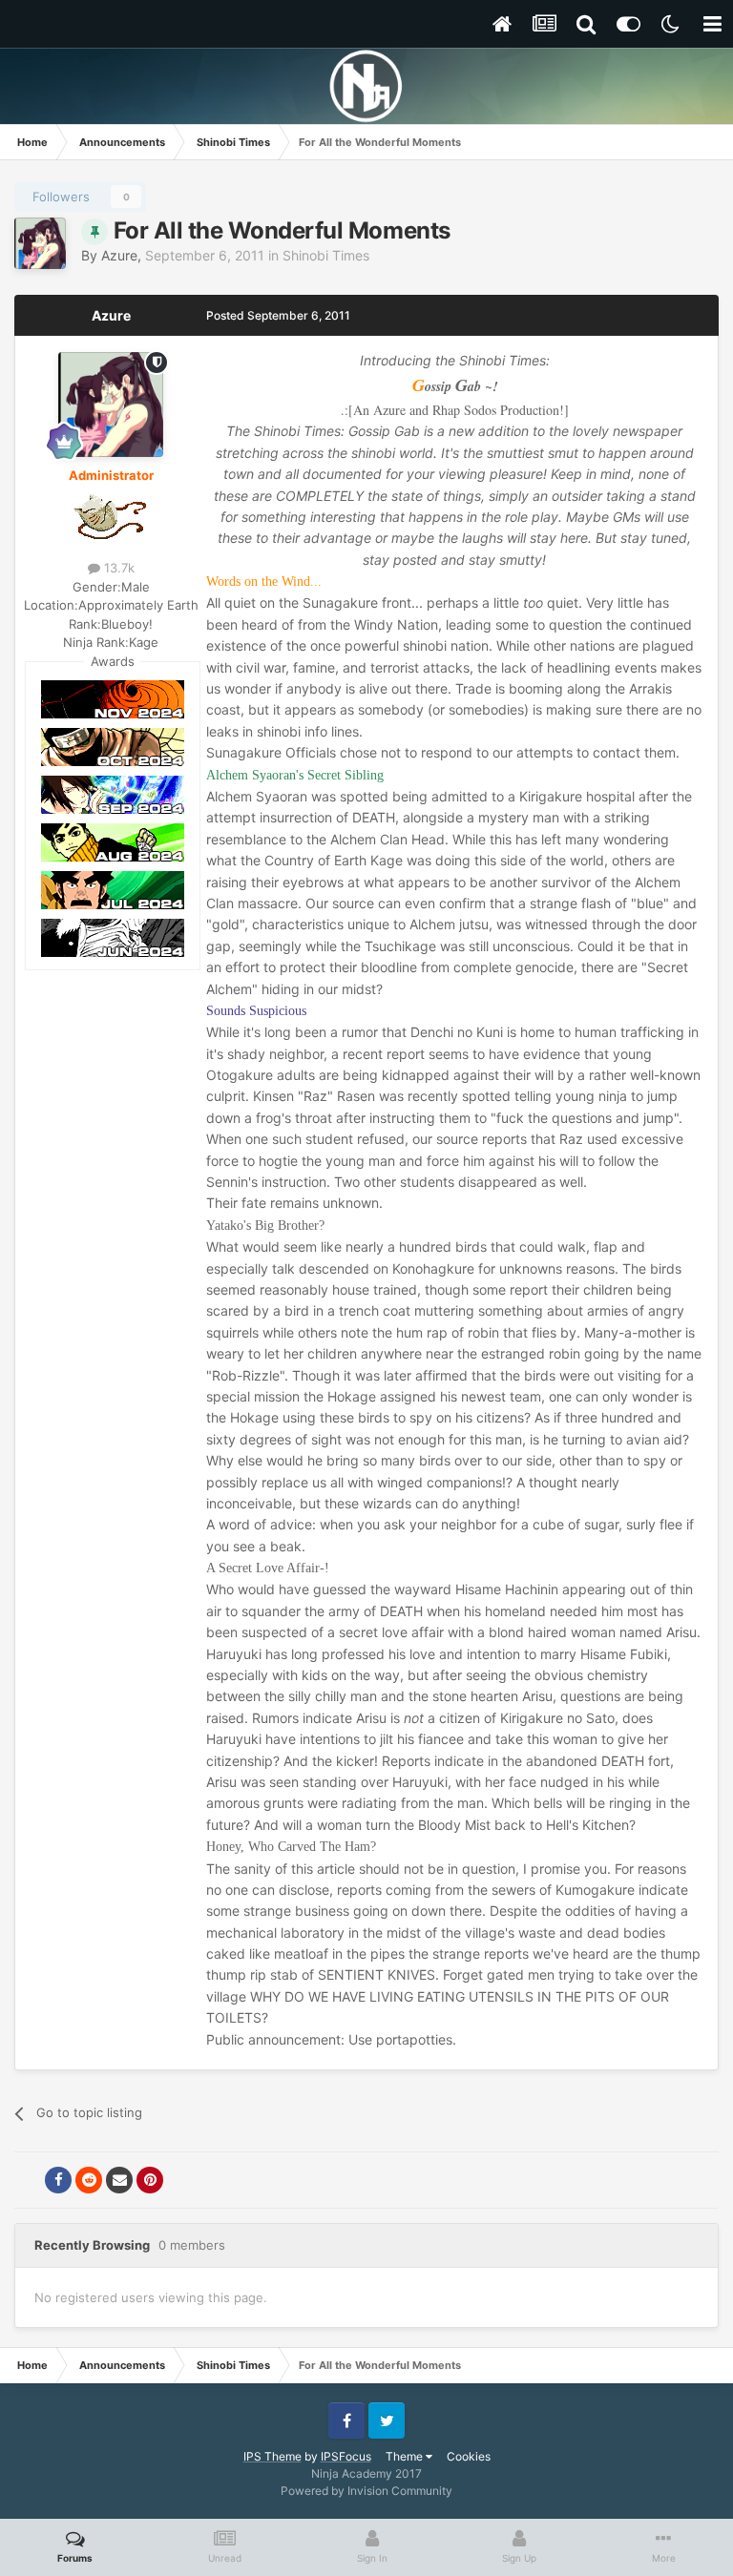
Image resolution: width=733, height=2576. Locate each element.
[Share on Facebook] (58, 2180)
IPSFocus (346, 2456)
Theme (406, 2456)
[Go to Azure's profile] (40, 243)
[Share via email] (119, 2180)
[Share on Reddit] (89, 2180)
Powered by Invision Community (366, 2491)
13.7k (117, 568)
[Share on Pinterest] (150, 2180)
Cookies (469, 2456)
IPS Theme (272, 2456)
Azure (119, 255)
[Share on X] (28, 2180)
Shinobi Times (326, 255)
